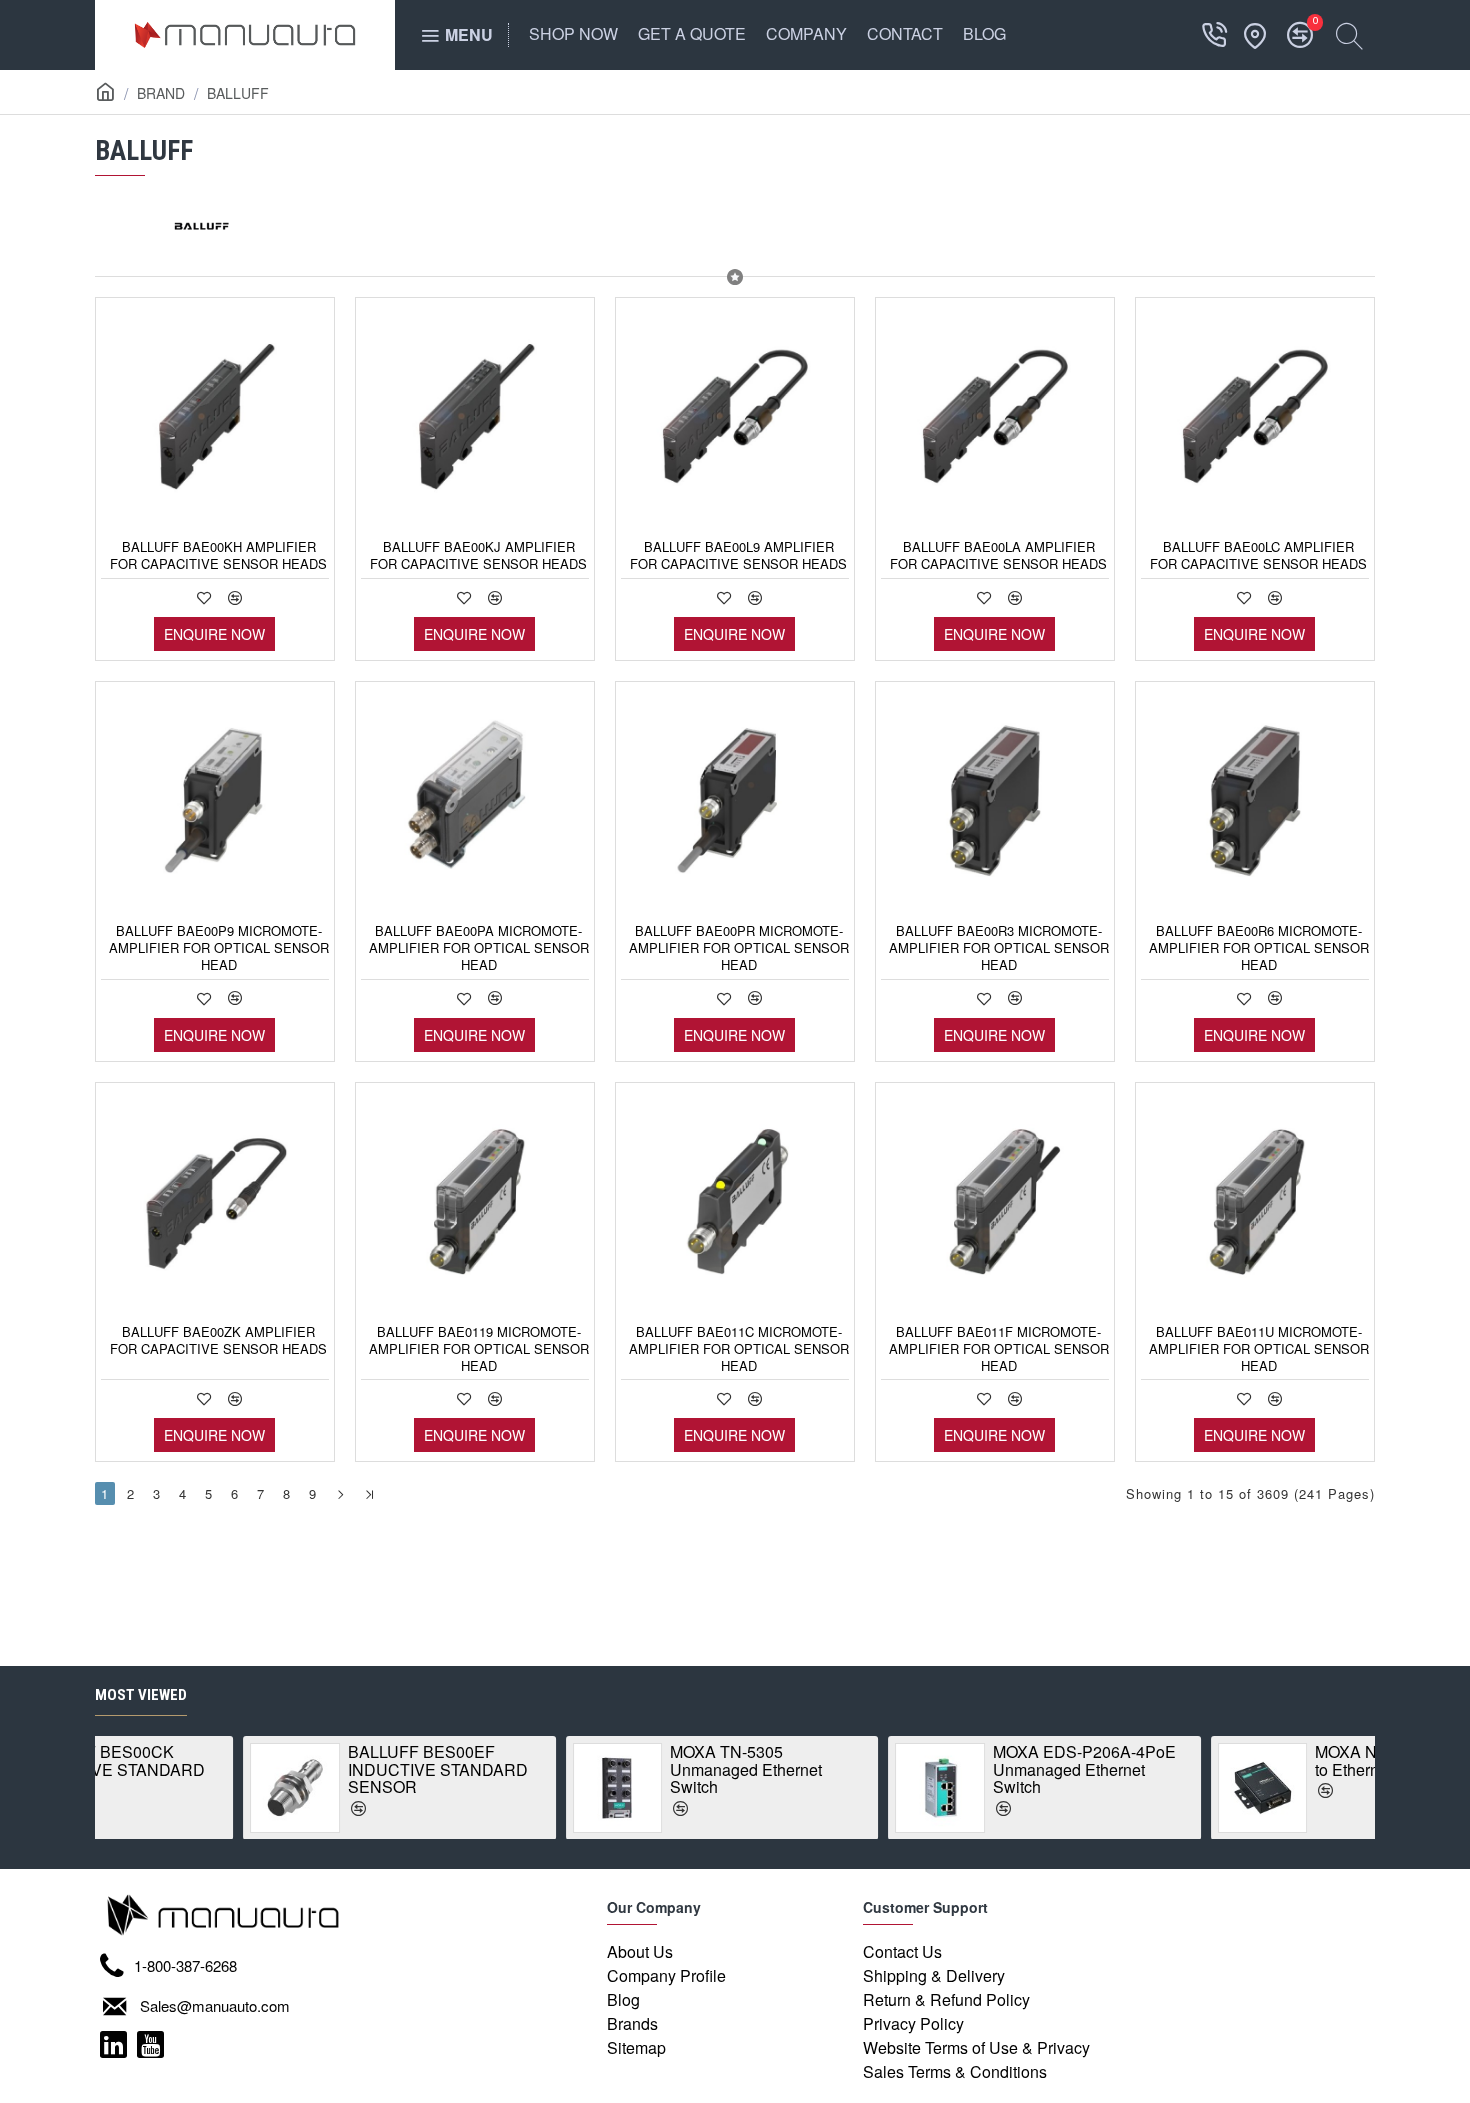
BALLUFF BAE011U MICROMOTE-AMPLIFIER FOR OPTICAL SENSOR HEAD (1259, 1349)
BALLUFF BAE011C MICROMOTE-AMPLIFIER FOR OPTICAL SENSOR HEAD (739, 1349)
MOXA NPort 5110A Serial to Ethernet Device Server (1261, 1760)
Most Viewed (141, 1695)
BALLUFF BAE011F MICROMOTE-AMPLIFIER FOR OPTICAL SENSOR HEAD (999, 1349)
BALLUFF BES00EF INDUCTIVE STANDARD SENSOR (290, 1769)
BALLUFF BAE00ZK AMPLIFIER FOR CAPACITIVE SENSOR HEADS (218, 1341)
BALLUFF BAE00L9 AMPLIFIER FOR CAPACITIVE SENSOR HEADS (738, 556)
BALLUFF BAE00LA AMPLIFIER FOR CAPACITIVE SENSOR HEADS (998, 556)
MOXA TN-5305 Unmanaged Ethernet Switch (598, 1769)
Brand (161, 93)
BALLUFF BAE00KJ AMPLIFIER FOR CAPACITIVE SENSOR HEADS (478, 556)
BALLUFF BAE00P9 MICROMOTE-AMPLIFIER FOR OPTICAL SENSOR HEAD (219, 948)
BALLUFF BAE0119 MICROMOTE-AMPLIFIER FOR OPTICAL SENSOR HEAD (479, 1349)
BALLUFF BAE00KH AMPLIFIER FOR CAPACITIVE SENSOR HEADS (218, 556)
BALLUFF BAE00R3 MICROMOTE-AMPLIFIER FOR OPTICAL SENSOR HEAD (999, 948)
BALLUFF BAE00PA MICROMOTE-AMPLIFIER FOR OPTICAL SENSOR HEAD (479, 948)
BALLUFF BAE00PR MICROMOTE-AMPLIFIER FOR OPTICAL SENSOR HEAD (739, 948)
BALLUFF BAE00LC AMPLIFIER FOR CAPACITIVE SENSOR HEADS (1258, 556)
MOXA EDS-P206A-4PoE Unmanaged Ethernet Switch (936, 1769)
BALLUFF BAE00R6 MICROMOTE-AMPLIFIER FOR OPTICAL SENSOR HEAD (1259, 948)
